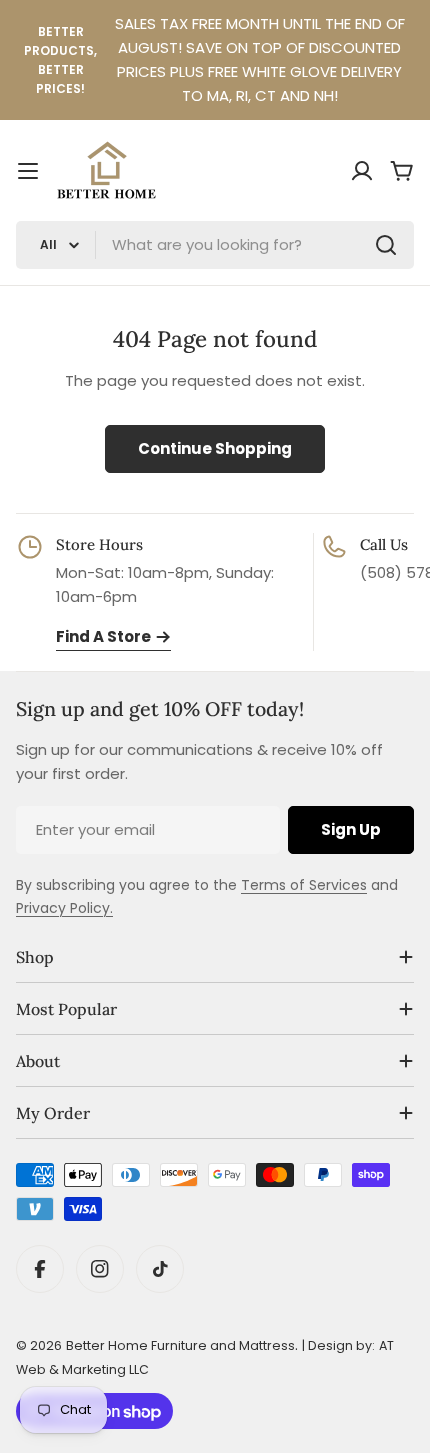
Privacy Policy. (64, 908)
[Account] (362, 171)
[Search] (386, 245)
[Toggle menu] (28, 171)
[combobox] (215, 245)
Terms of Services (304, 885)
